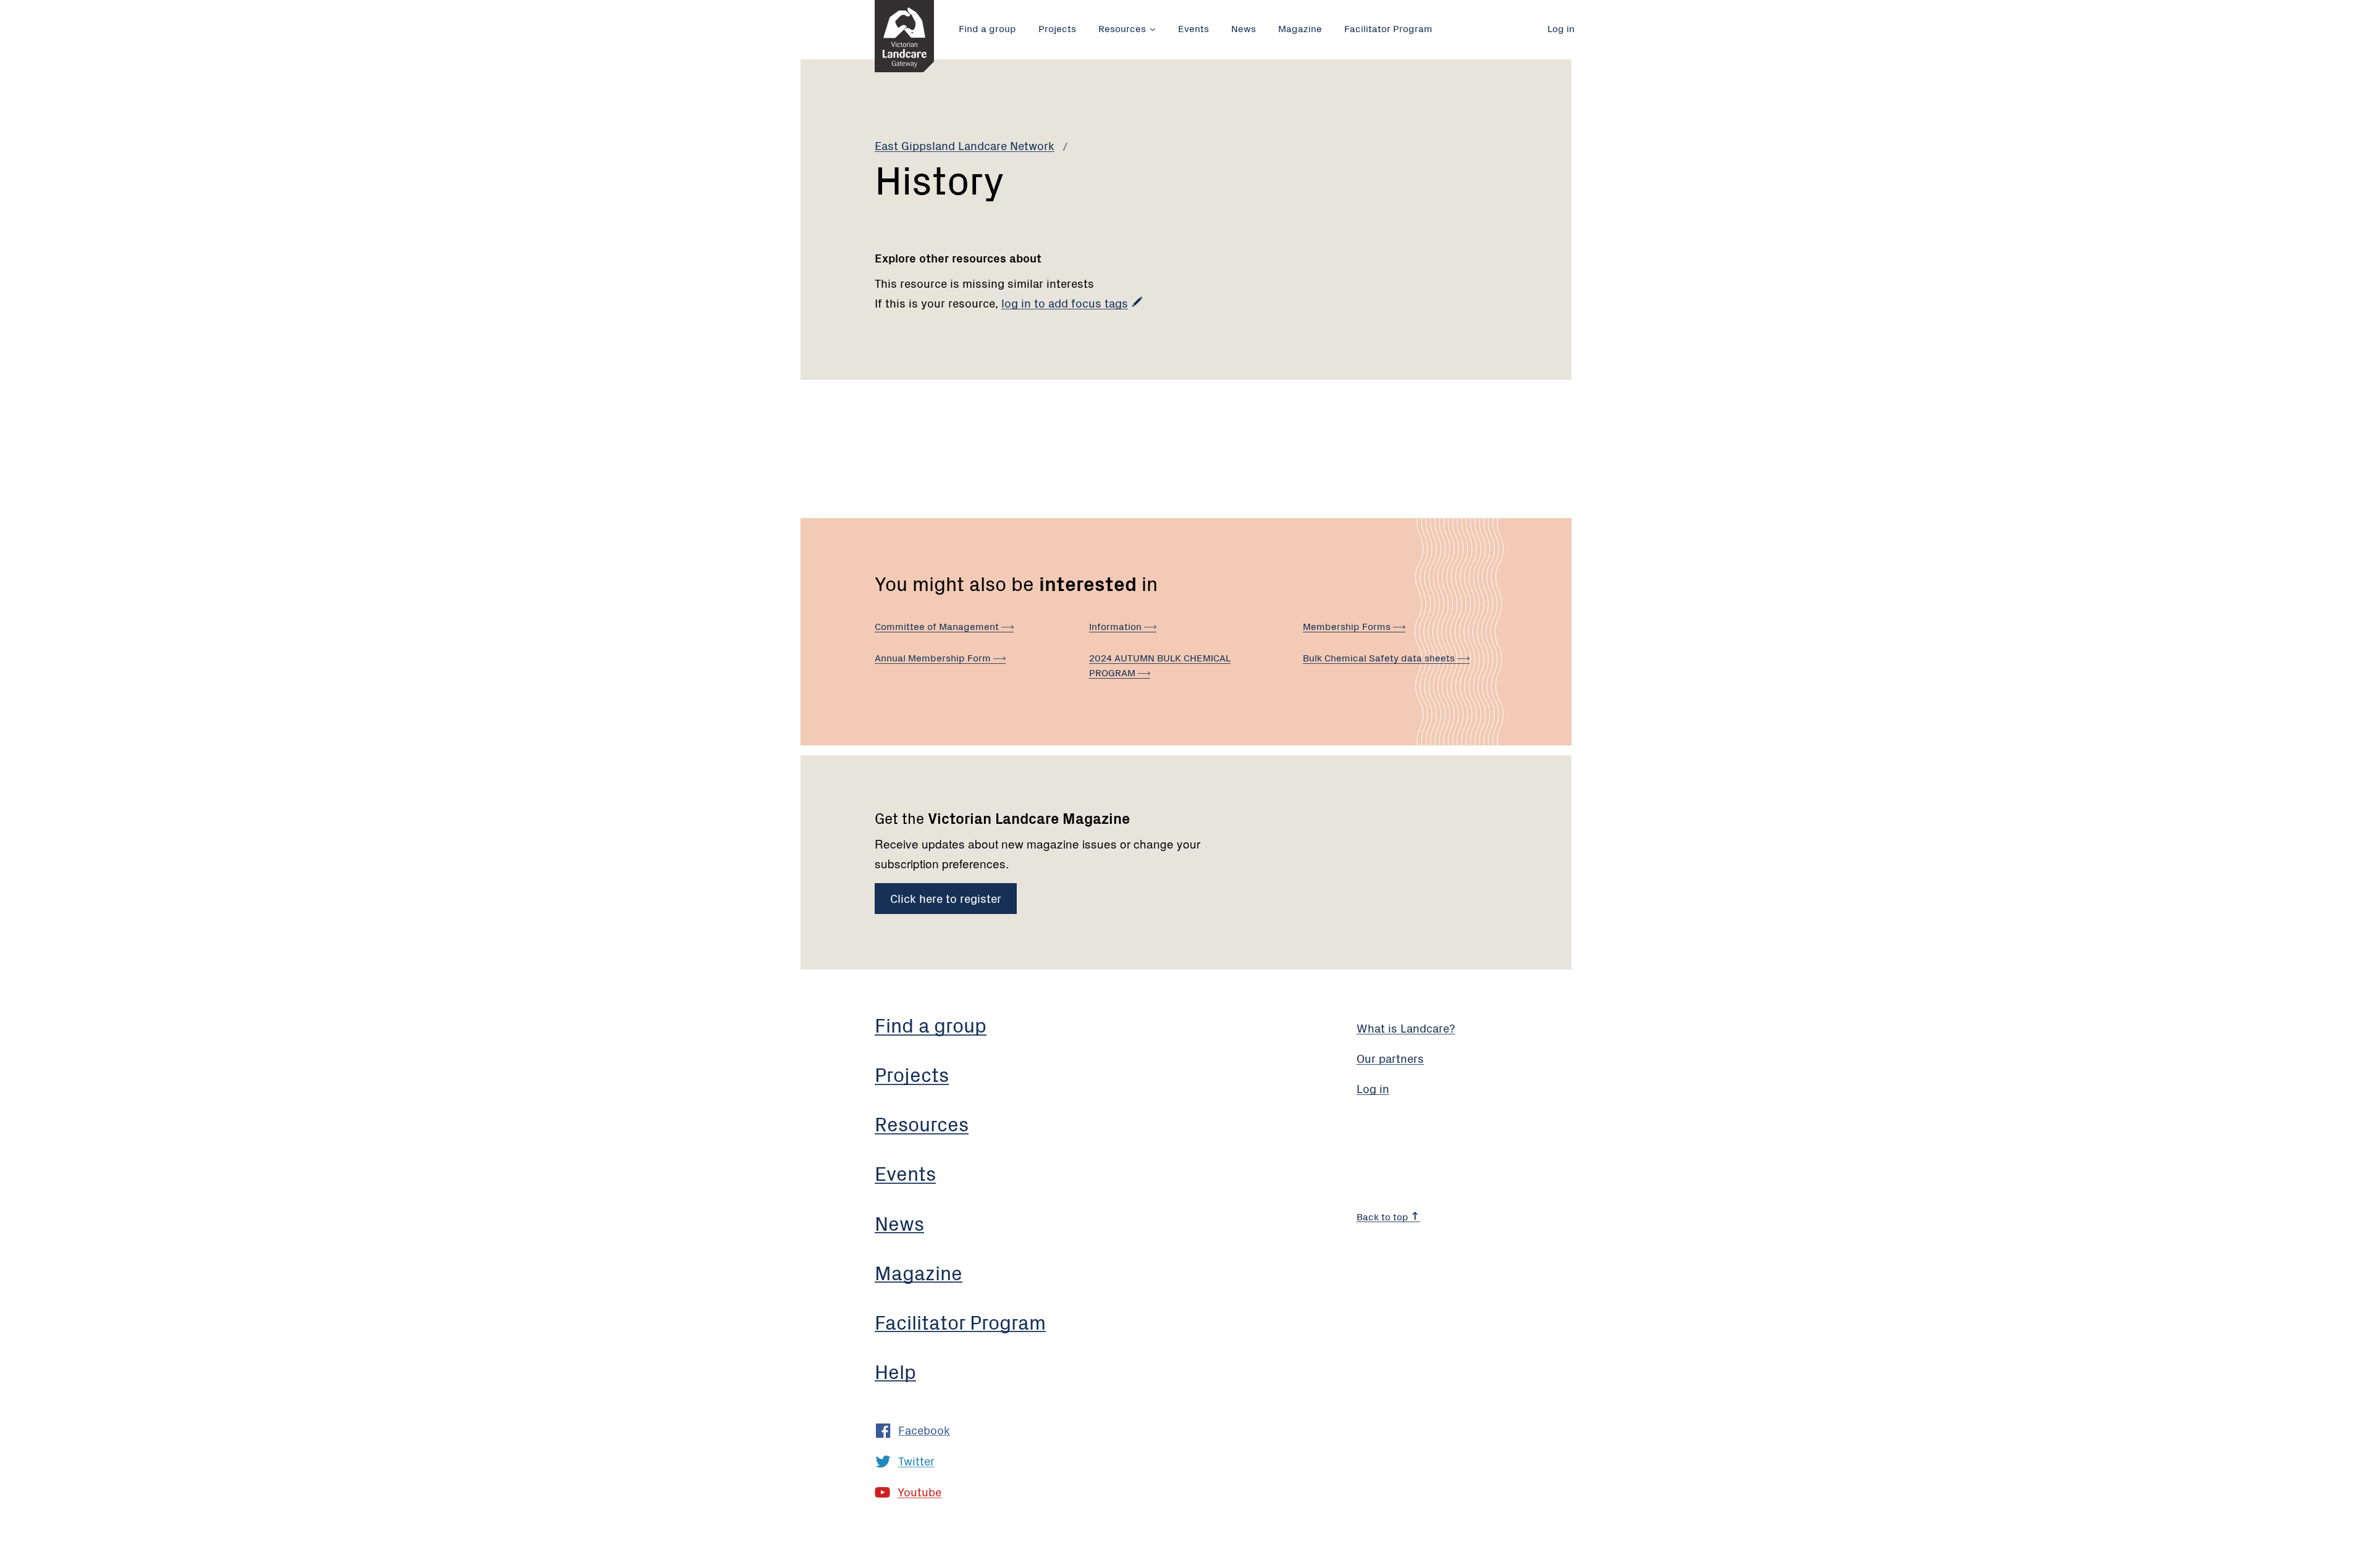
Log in (1561, 28)
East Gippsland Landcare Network (965, 145)
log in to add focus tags (1065, 302)
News (1243, 28)
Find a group (987, 28)
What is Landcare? (1406, 1027)
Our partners (1390, 1058)
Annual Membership (934, 657)
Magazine (1300, 28)
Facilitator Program (1388, 28)
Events (1193, 28)
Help (895, 1371)
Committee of (938, 626)
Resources (1122, 28)
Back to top (1384, 1216)
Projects (1057, 28)
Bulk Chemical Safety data (1380, 657)
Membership (1348, 626)
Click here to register (946, 898)
